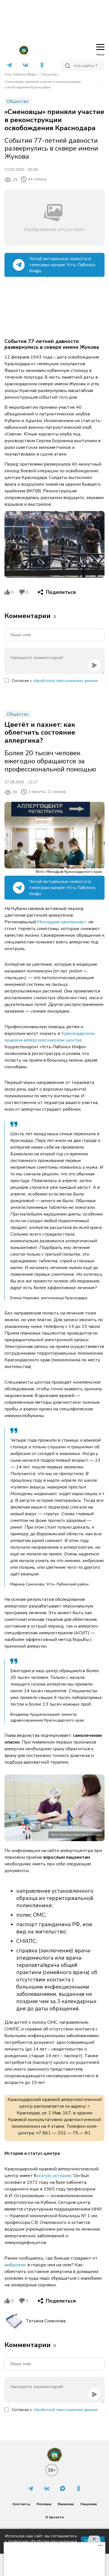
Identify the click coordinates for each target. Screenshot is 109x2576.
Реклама (44, 2504)
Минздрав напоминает (62, 922)
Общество (49, 74)
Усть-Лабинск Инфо (21, 74)
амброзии (15, 2265)
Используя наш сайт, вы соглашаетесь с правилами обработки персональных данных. (41, 2541)
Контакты (21, 2504)
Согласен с (55, 681)
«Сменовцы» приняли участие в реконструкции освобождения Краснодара (43, 84)
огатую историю (54, 2176)
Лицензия (88, 2504)
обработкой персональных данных (66, 681)
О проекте (55, 2517)
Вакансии (66, 2504)
